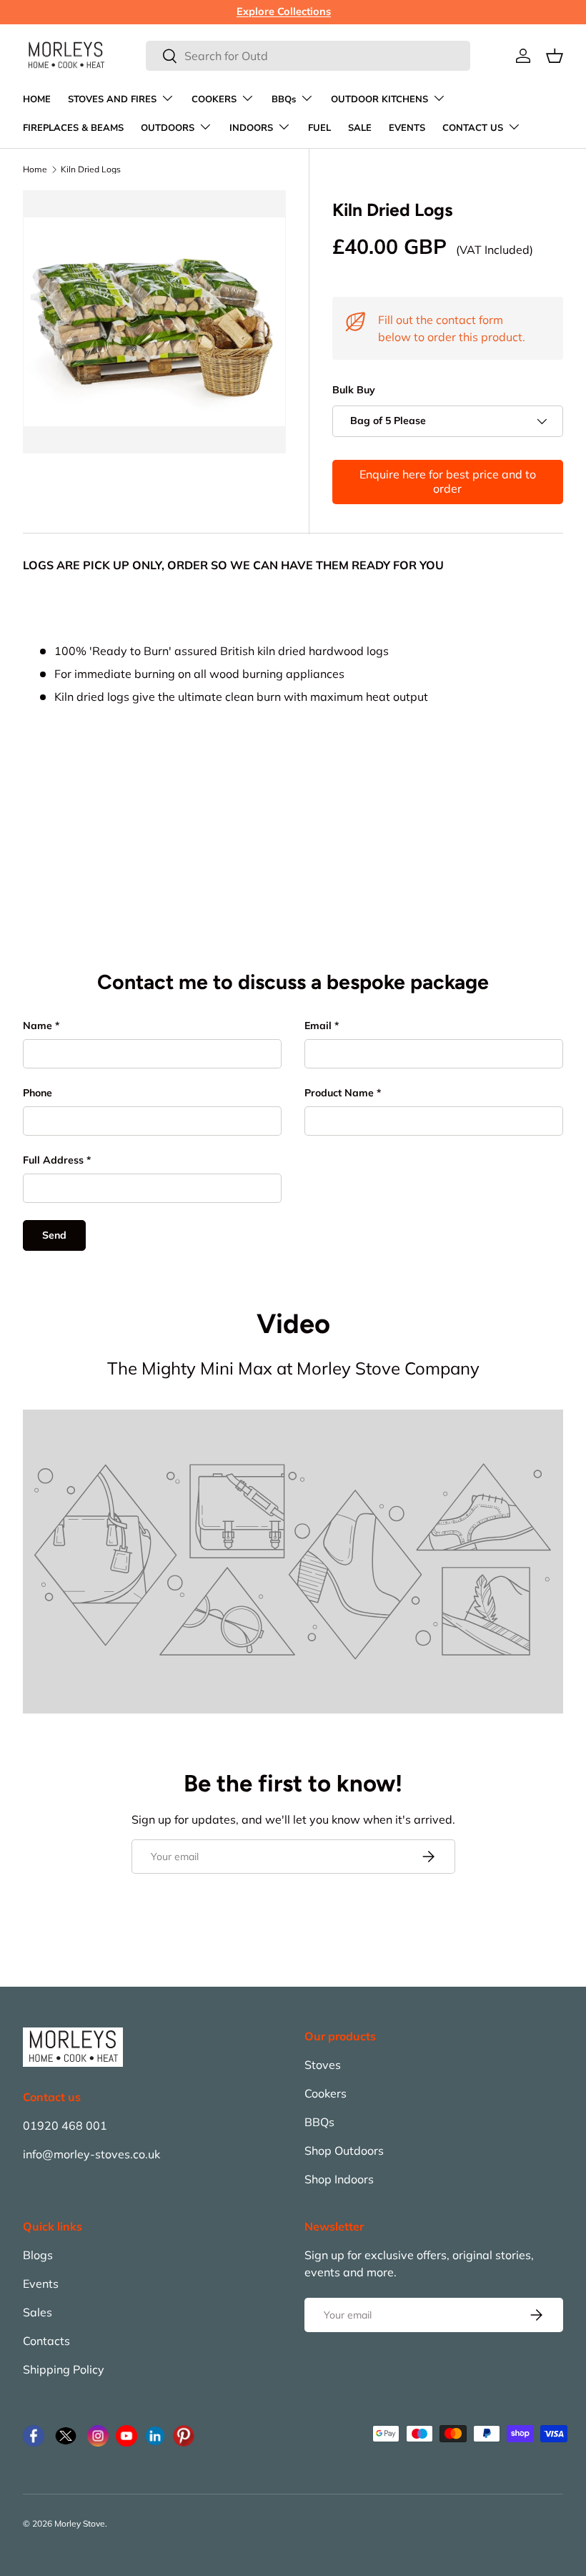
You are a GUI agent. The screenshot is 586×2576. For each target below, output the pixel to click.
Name (38, 1026)
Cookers (326, 2093)
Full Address (53, 1160)
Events (41, 2284)
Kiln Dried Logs (91, 169)
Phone (38, 1093)
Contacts (46, 2341)
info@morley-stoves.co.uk (91, 2154)
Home (35, 169)
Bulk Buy (354, 390)
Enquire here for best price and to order (448, 481)
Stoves (323, 2065)
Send (54, 1235)
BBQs (319, 2122)
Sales (38, 2312)
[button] (555, 56)
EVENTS (407, 128)
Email (318, 1026)
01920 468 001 (65, 2125)
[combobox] (308, 56)
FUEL (319, 128)
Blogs (38, 2255)
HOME (37, 99)
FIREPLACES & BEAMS (73, 128)
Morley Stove (80, 2523)
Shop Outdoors (344, 2150)
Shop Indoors (339, 2179)
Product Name (339, 1093)
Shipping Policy (64, 2369)
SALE (360, 128)
